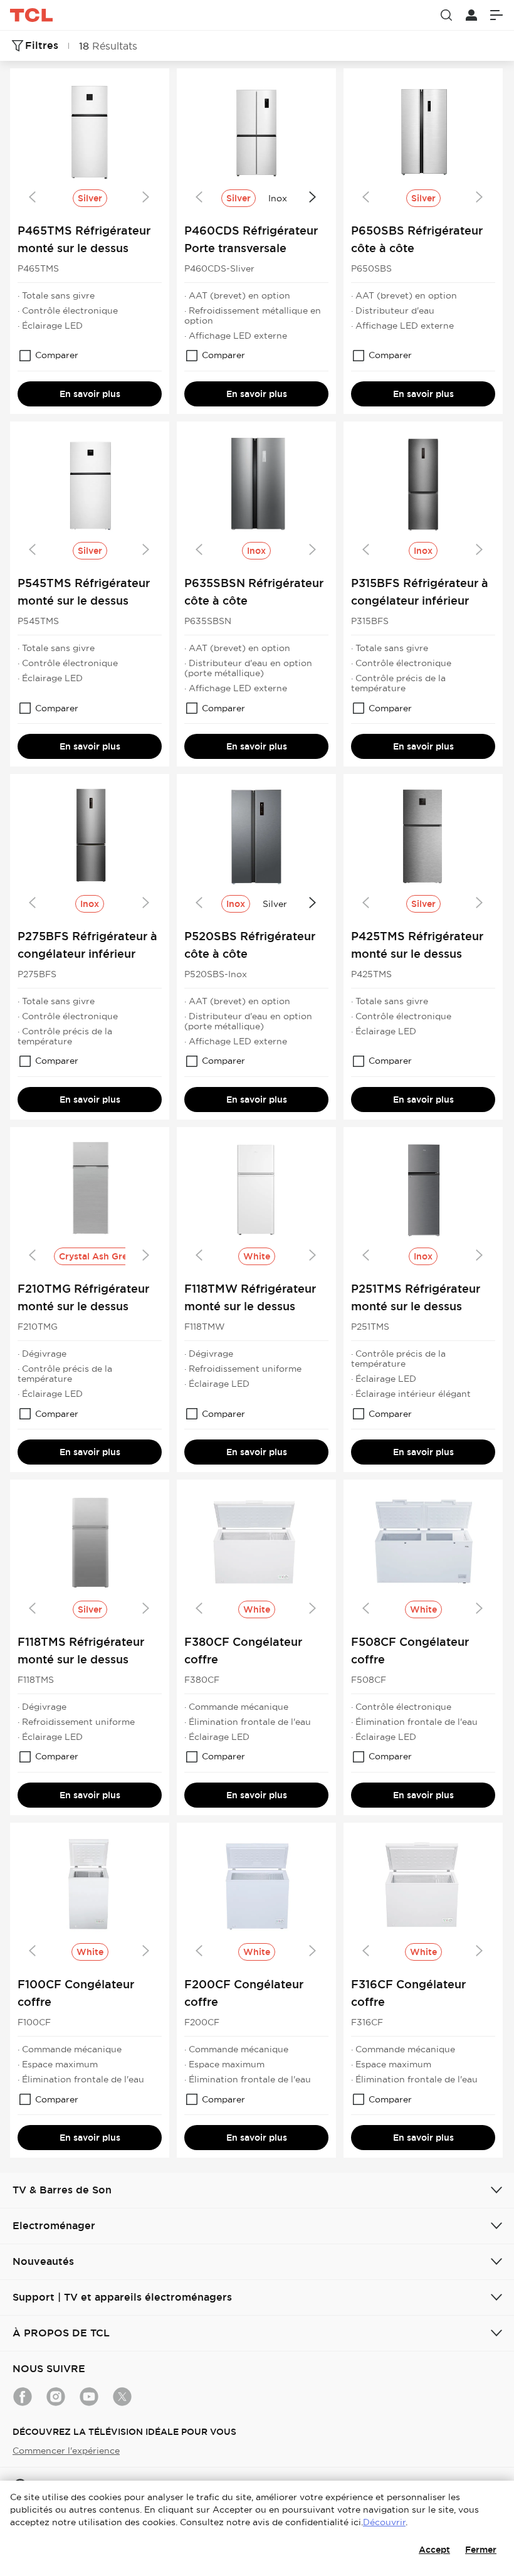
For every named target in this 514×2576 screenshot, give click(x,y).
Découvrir (384, 2522)
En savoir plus (90, 394)
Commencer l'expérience (66, 2451)
